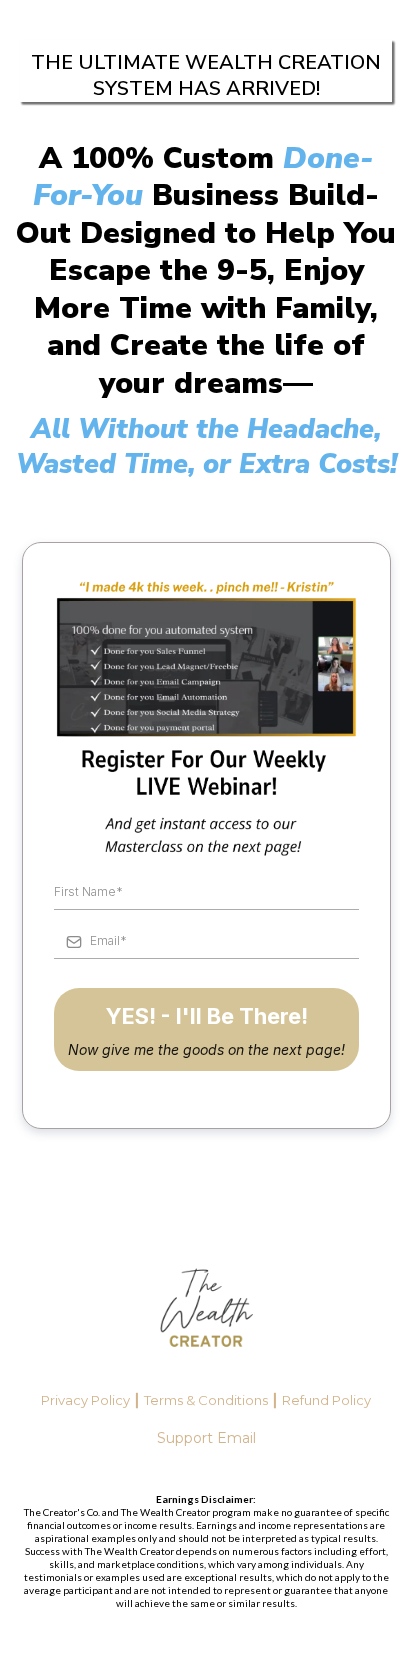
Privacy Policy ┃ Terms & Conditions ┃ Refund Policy (206, 1400)
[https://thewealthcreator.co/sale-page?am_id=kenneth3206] (206, 1312)
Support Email (206, 1438)
